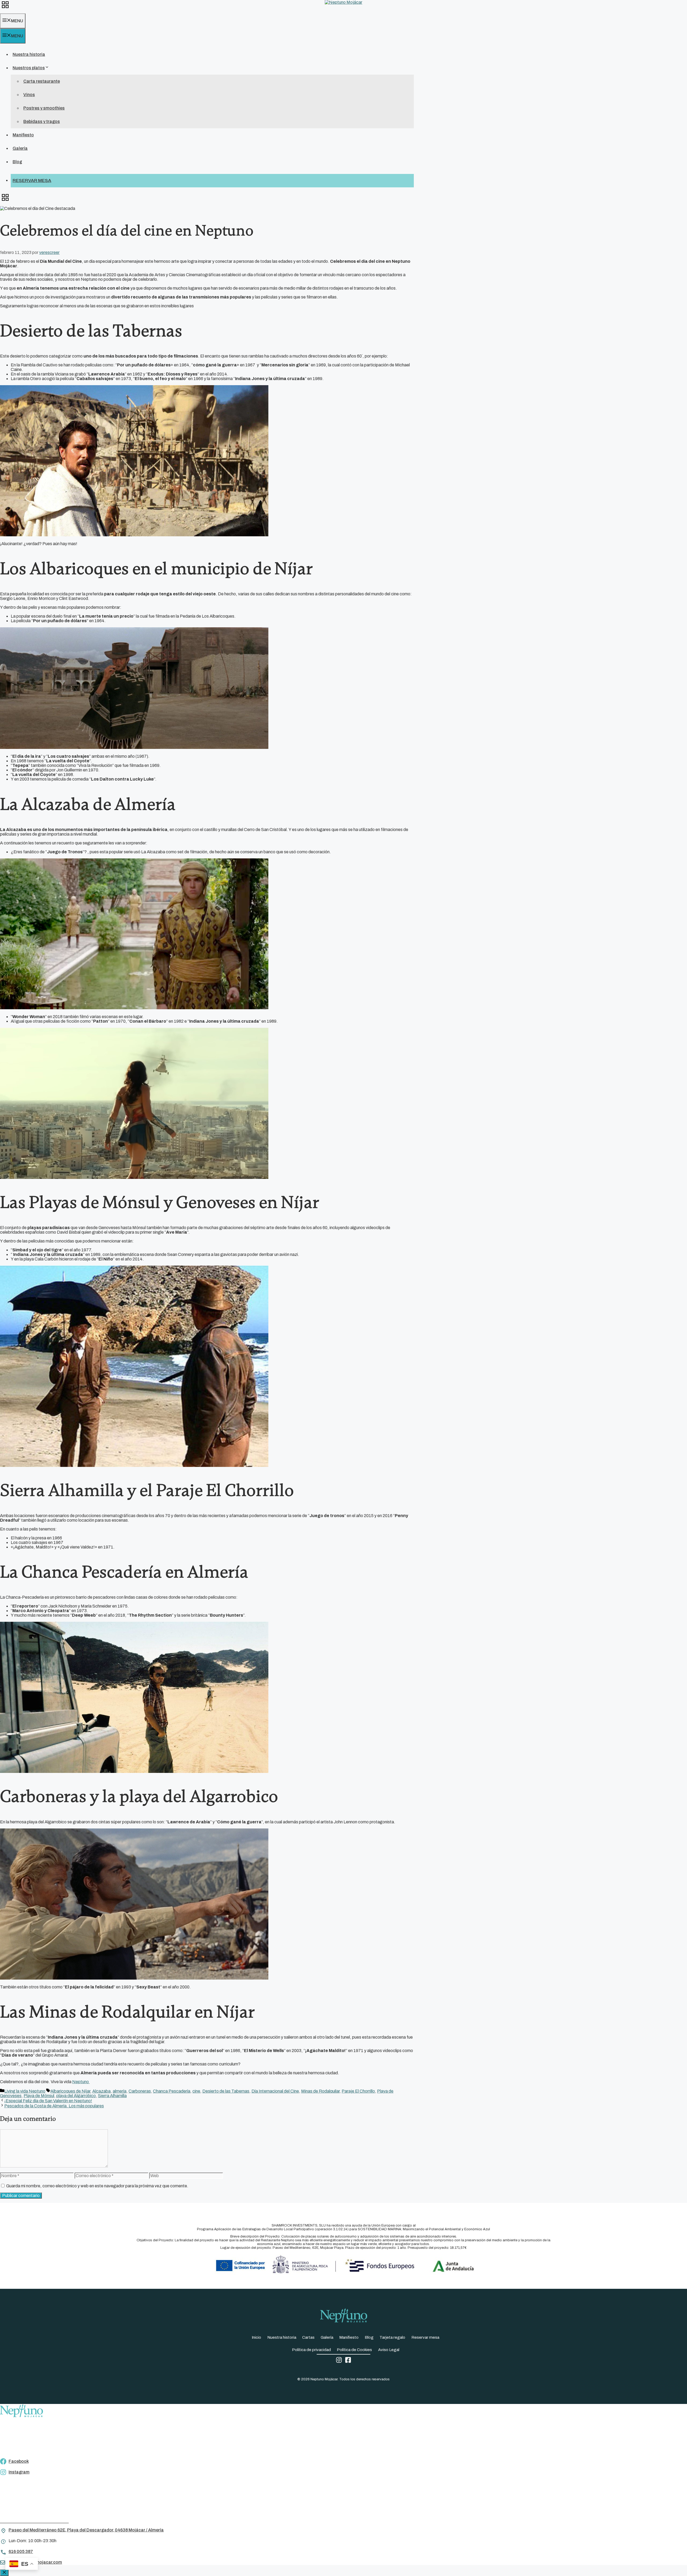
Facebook (19, 2461)
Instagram (19, 2472)
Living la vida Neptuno (25, 2091)
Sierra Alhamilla (112, 2096)
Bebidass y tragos (42, 121)
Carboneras (140, 2091)
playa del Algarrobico (76, 2096)
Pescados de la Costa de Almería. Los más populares (54, 2106)
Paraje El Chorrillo (358, 2091)
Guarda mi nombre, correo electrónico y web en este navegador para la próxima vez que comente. (97, 2186)
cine (196, 2091)
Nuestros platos (29, 68)
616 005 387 (21, 2551)
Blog (17, 162)
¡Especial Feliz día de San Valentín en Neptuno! (48, 2101)
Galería (20, 148)
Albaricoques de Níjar (70, 2091)
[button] (5, 7)
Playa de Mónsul (39, 2096)
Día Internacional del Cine (275, 2091)
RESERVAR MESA (32, 181)
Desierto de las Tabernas (226, 2091)
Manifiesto (23, 135)
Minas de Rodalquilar (320, 2091)
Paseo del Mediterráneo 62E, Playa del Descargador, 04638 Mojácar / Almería (86, 2530)
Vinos (29, 95)
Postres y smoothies (44, 108)
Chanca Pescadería (172, 2091)
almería (120, 2091)
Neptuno (81, 2082)
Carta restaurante (42, 81)
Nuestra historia (29, 54)
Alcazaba (101, 2091)
